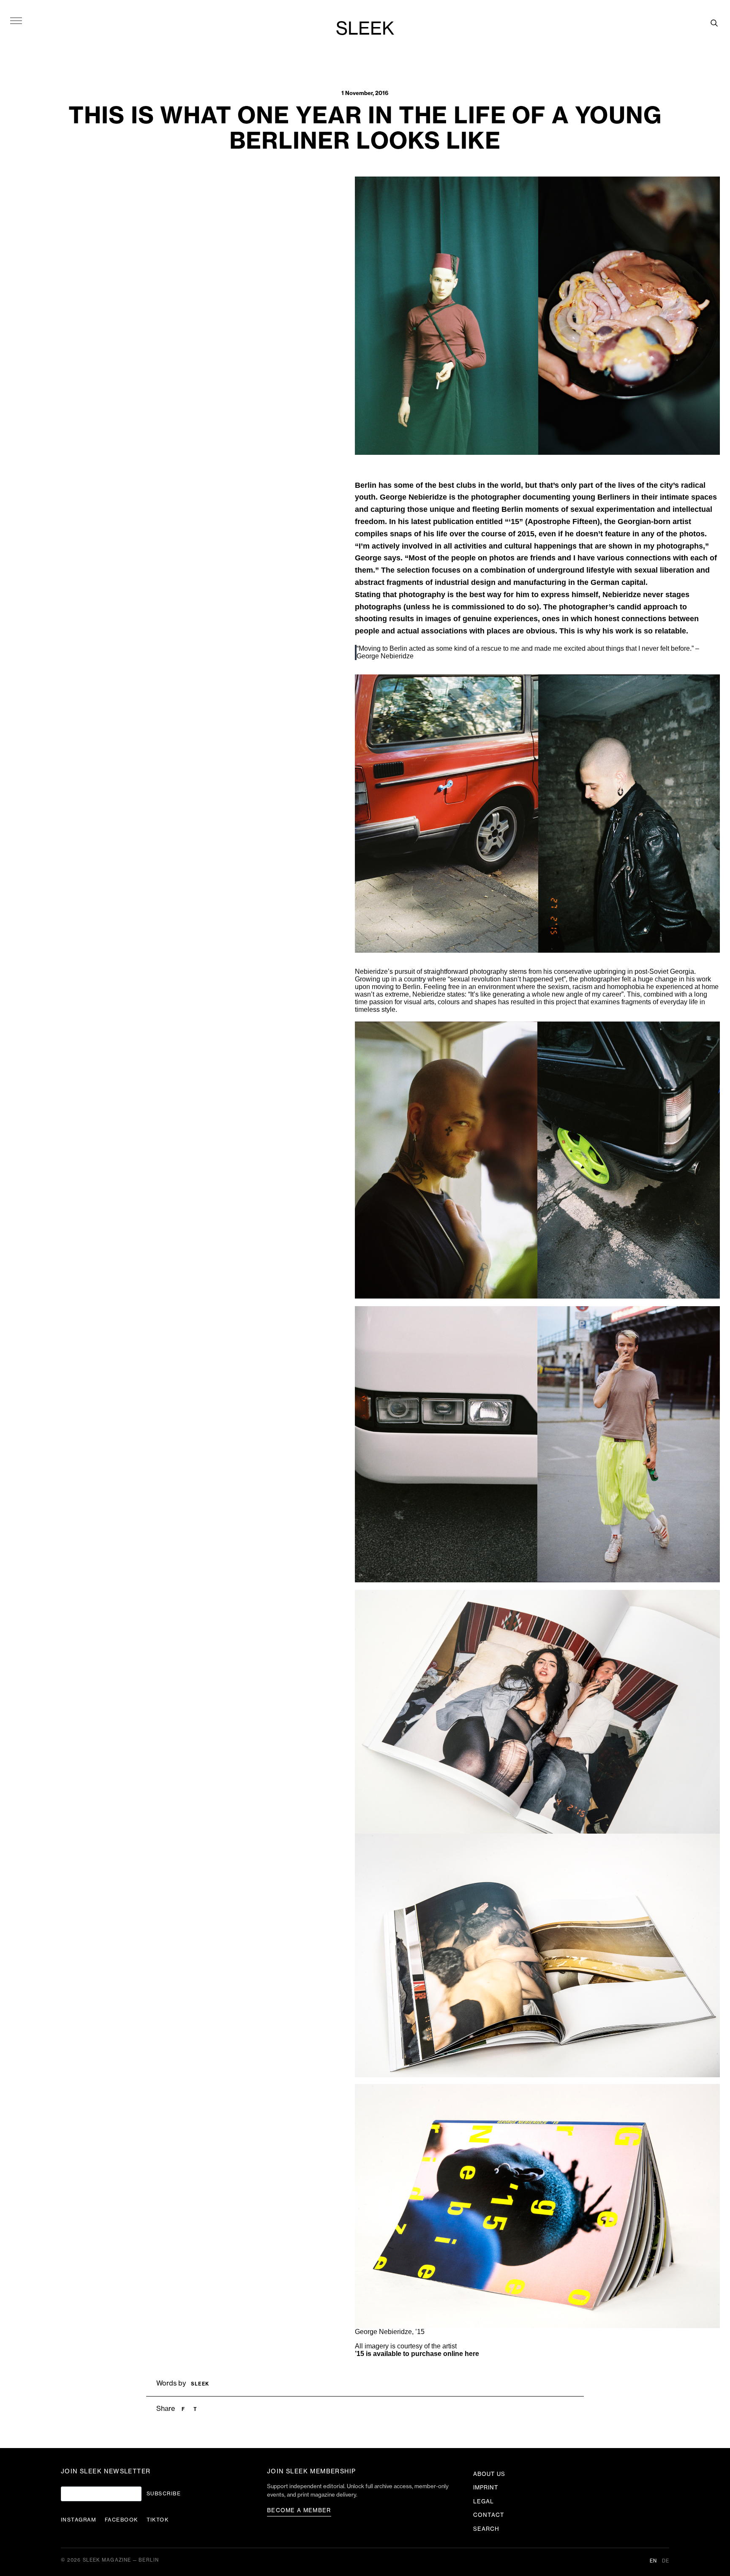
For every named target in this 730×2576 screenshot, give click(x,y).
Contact (489, 2515)
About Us (489, 2474)
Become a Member (299, 2510)
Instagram (79, 2520)
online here (461, 2354)
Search (486, 2529)
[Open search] (714, 23)
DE (666, 2561)
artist (449, 2346)
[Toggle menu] (16, 20)
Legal (483, 2501)
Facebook (121, 2520)
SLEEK (365, 29)
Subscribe (164, 2494)
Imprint (486, 2488)
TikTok (158, 2520)
